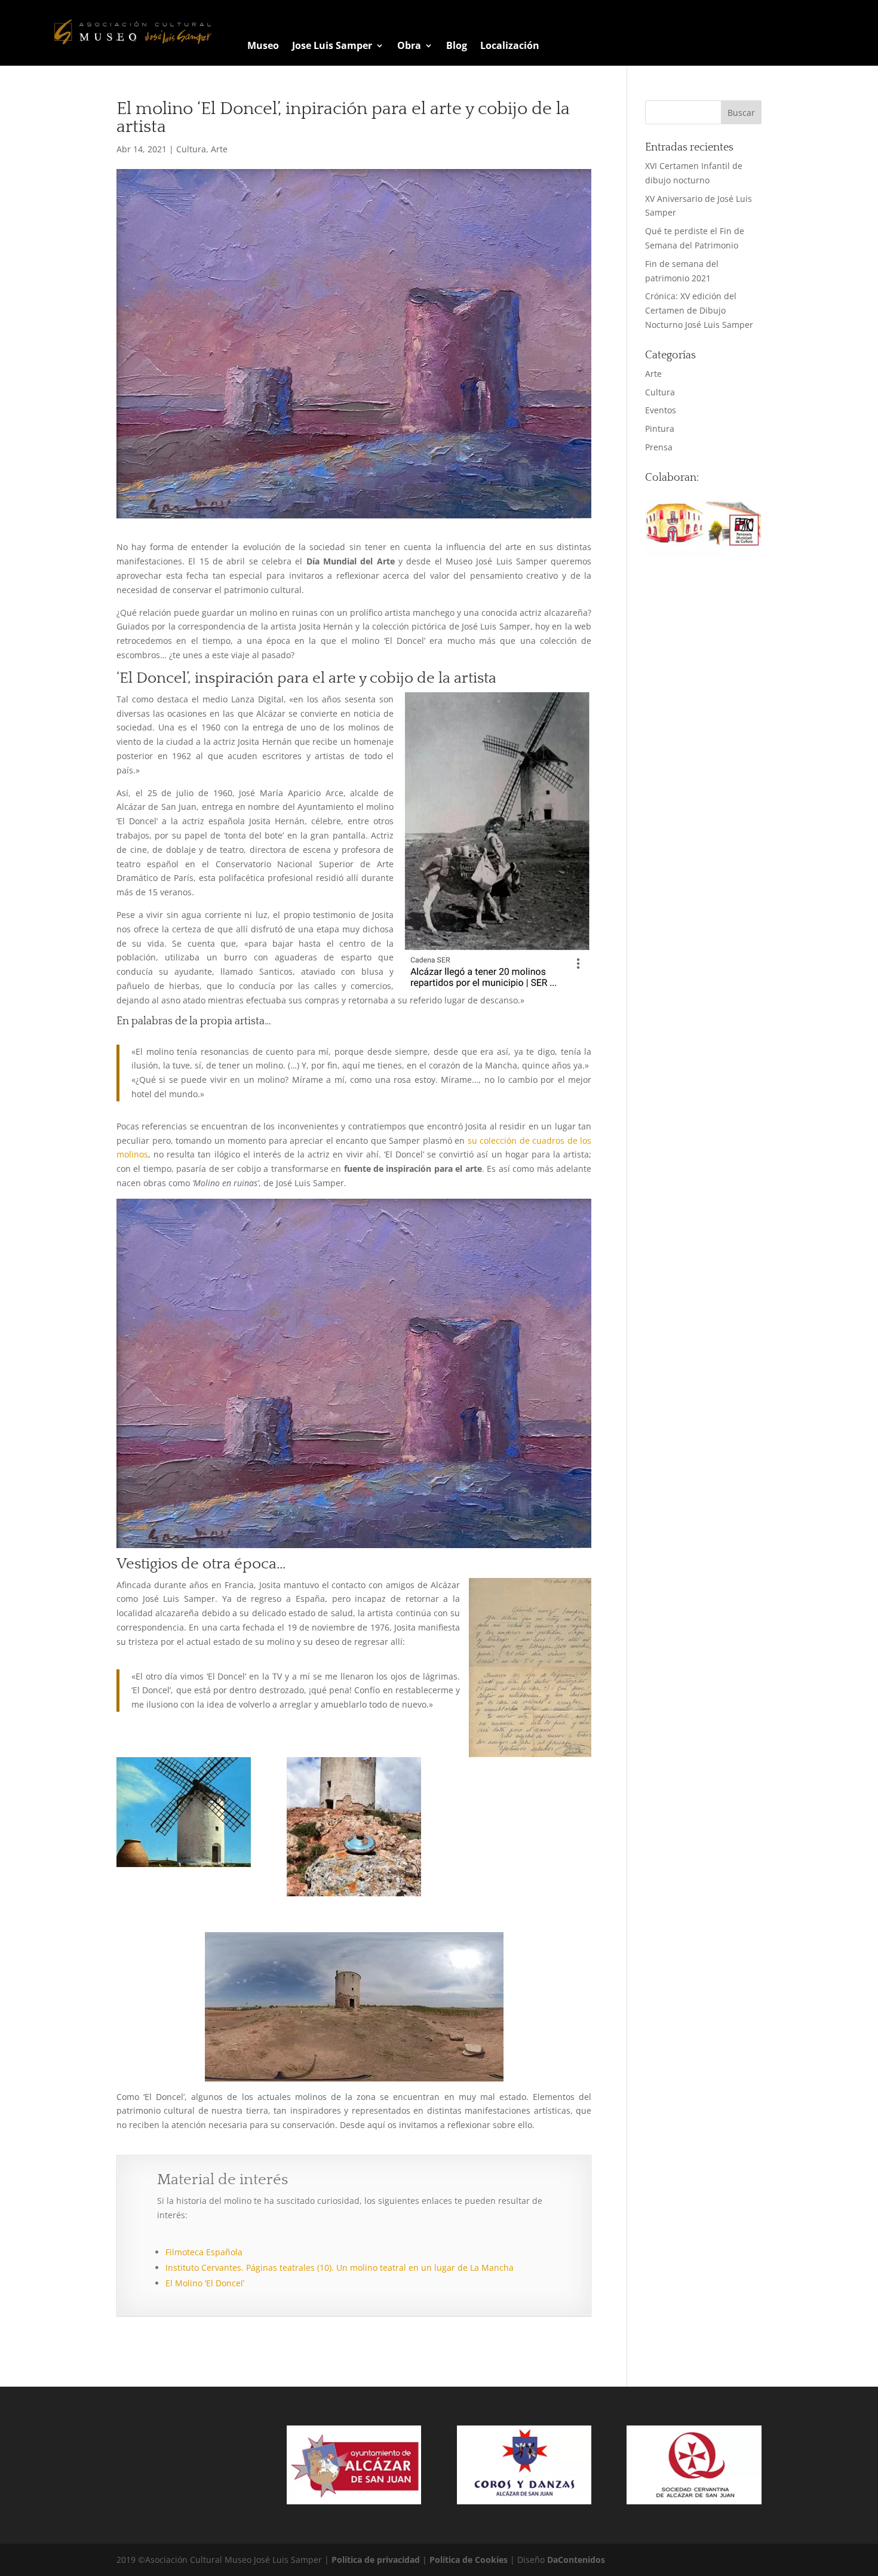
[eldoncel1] (184, 1812)
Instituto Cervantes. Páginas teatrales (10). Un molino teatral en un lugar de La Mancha (340, 2268)
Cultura (191, 149)
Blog (457, 47)
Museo (263, 47)
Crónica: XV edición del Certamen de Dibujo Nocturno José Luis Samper (699, 310)
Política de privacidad (377, 2560)
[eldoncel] (354, 1827)
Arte (219, 149)
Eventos (661, 410)
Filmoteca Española (204, 2252)
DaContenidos (576, 2560)
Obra (409, 47)
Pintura (660, 429)
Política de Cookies (470, 2560)
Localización (510, 47)
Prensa (659, 447)
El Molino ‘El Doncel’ (205, 2283)
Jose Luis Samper (332, 47)
